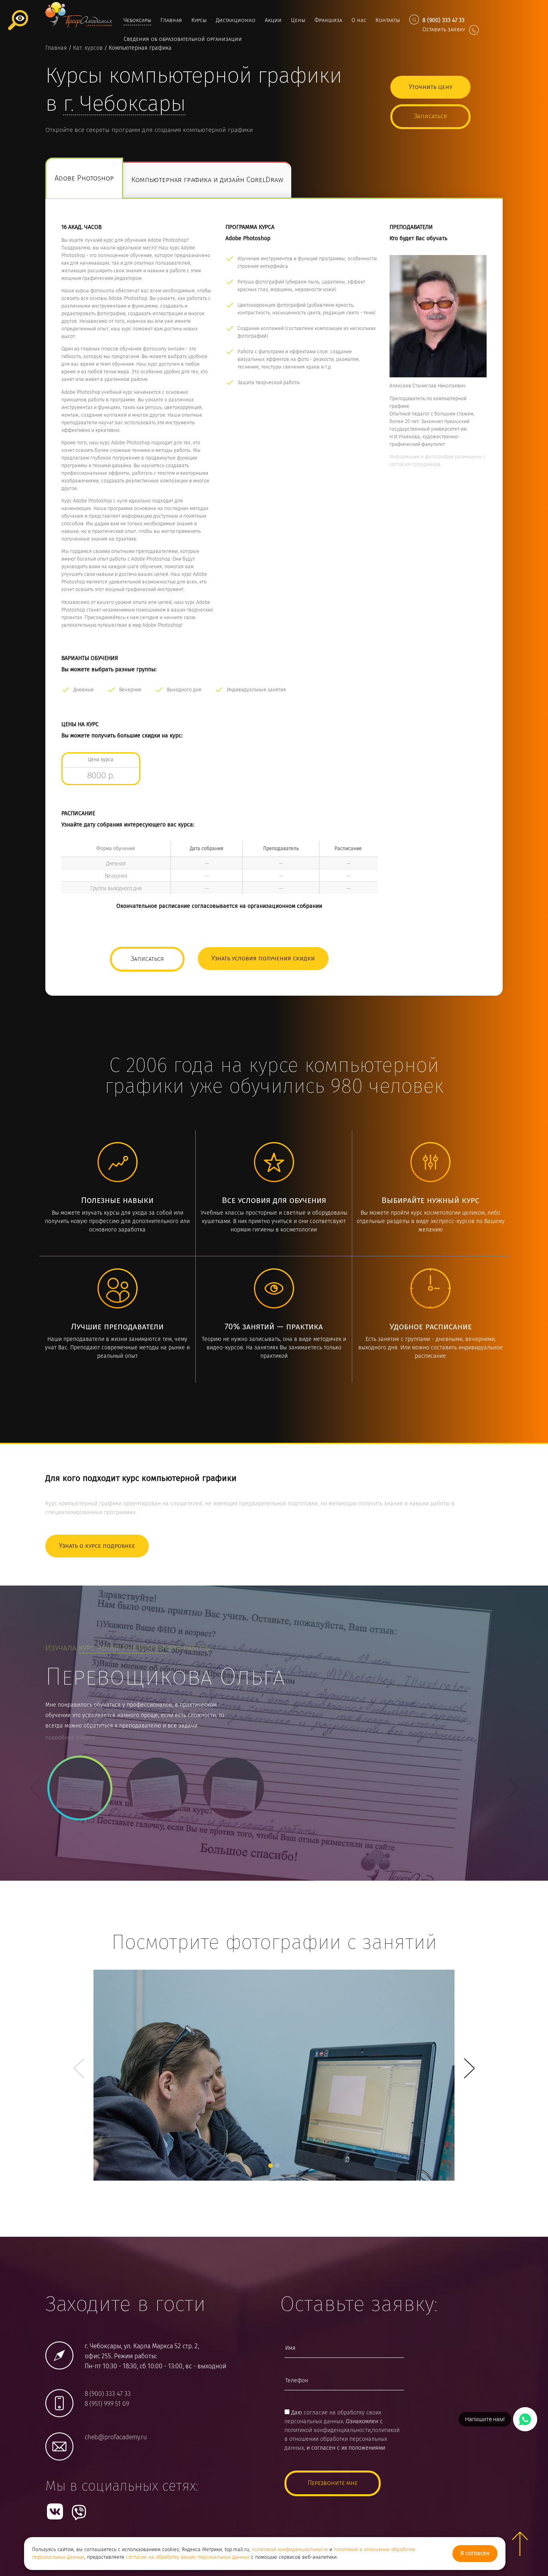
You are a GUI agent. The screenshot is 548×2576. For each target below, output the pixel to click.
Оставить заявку (444, 30)
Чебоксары (137, 20)
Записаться (430, 116)
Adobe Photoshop (84, 179)
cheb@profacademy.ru (116, 2437)
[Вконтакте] (55, 2511)
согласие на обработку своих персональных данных (333, 2417)
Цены (298, 20)
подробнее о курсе (70, 1738)
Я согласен (475, 2554)
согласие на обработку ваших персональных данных (188, 2557)
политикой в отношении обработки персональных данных (342, 2439)
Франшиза (328, 20)
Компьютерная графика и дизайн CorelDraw (207, 180)
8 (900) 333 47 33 (108, 2394)
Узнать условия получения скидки (263, 959)
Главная (171, 20)
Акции (273, 20)
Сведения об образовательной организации (183, 39)
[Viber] (79, 2512)
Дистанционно (236, 20)
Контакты (388, 20)
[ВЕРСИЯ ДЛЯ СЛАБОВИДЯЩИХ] (18, 20)
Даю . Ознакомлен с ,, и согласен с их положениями (342, 2430)
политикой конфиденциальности (290, 2550)
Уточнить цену (430, 87)
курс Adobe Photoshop (123, 1648)
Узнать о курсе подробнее (97, 1546)
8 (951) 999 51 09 (107, 2404)
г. (124, 105)
